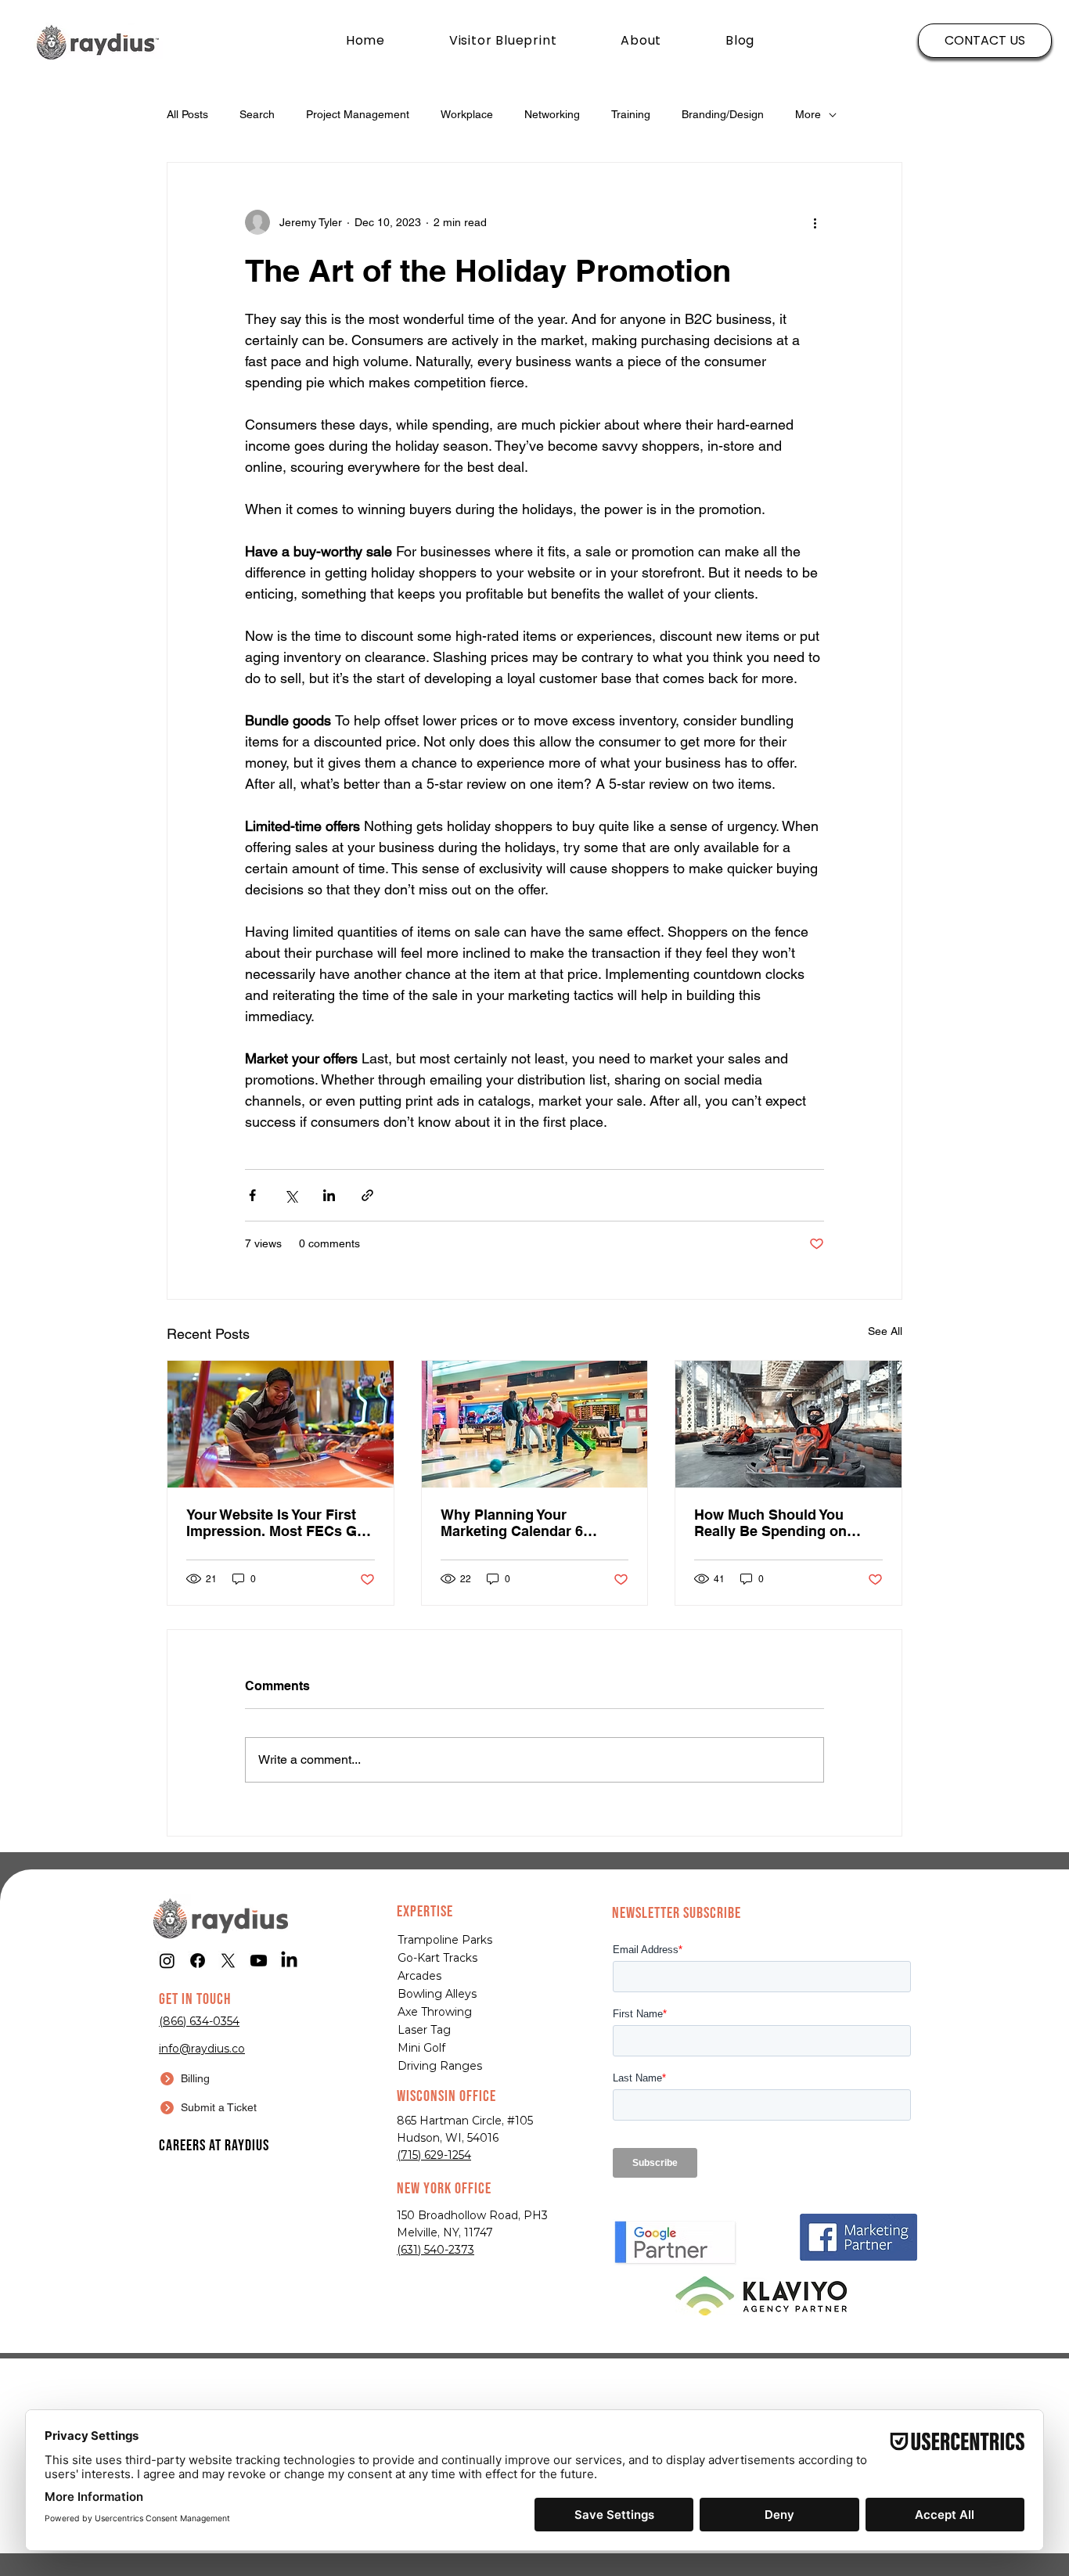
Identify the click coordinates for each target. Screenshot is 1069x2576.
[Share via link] (367, 1195)
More (808, 114)
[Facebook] (198, 1961)
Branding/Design (723, 114)
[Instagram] (167, 1961)
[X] (228, 1961)
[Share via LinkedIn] (329, 1195)
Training (631, 114)
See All (885, 1331)
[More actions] (815, 222)
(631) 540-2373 (436, 2250)
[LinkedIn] (289, 1961)
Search (257, 114)
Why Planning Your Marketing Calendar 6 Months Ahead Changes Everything (521, 1523)
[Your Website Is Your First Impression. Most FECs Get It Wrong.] (281, 1424)
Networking (552, 114)
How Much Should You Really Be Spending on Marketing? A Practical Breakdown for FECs (770, 1523)
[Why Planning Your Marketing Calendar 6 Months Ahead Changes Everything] (535, 1424)
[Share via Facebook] (252, 1195)
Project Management (358, 114)
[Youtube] (259, 1961)
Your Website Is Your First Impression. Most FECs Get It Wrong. (278, 1523)
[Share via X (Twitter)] (291, 1195)
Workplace (467, 114)
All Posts (187, 114)
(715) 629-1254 (434, 2155)
